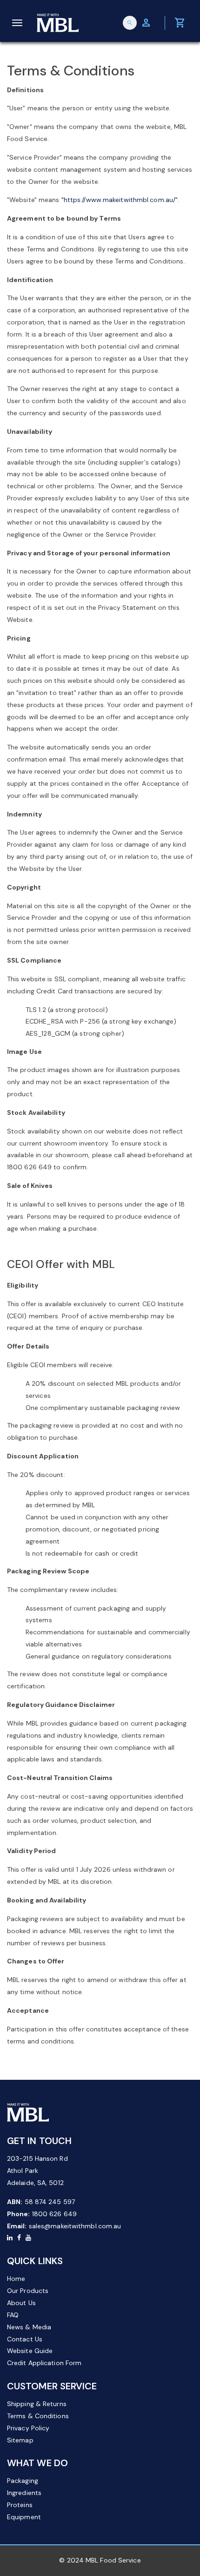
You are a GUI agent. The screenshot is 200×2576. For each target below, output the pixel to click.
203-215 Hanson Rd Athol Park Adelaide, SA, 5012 (37, 2171)
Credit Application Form (44, 2363)
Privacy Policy (28, 2428)
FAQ (13, 2315)
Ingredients (24, 2493)
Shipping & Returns (37, 2404)
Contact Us (25, 2339)
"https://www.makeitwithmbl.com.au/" (120, 200)
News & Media (29, 2327)
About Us (21, 2303)
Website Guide (30, 2351)
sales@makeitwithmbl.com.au (75, 2226)
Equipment (24, 2517)
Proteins (20, 2505)
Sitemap (20, 2440)
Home (16, 2279)
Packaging (23, 2481)
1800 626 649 (54, 2214)
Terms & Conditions (38, 2416)
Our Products (28, 2291)
